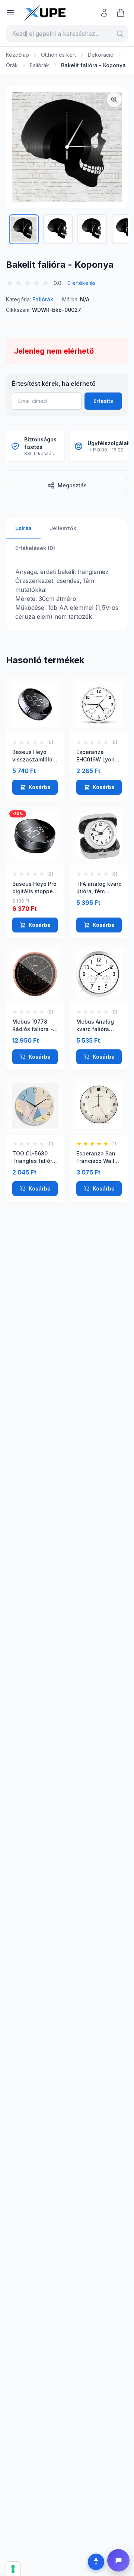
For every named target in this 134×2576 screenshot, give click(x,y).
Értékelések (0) (35, 548)
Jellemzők (63, 528)
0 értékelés (82, 283)
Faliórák (39, 65)
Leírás (23, 528)
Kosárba (40, 787)
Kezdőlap (17, 55)
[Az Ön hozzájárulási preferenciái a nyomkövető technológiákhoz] (13, 2569)
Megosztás (72, 485)
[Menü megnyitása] (10, 13)
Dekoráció (101, 55)
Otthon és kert (58, 55)
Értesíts (103, 401)
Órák (12, 65)
